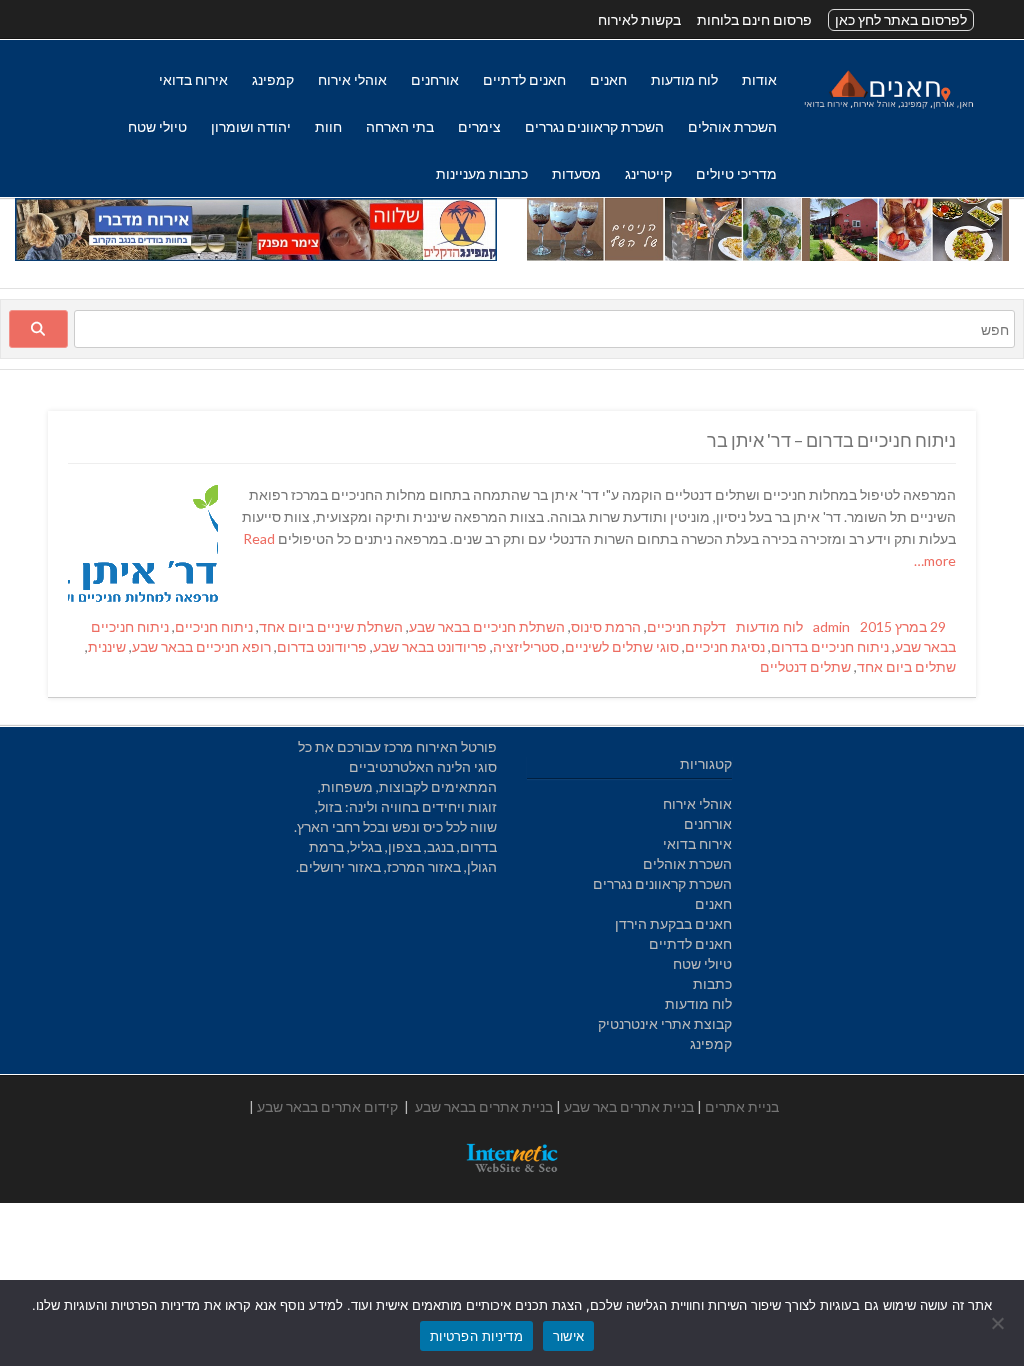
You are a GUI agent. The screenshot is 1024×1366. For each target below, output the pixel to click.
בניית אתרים (742, 1106)
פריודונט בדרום (322, 646)
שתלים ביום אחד (906, 666)
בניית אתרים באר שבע (629, 1106)
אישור (568, 1336)
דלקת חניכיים (686, 626)
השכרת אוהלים (732, 126)
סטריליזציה (526, 646)
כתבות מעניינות (482, 173)
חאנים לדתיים (524, 79)
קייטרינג (648, 173)
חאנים (608, 79)
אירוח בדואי (193, 79)
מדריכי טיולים (736, 173)
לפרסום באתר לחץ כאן (901, 19)
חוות (328, 126)
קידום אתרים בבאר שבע (327, 1106)
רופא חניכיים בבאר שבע (201, 646)
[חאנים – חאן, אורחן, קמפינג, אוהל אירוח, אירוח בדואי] (888, 107)
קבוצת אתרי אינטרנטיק (665, 1023)
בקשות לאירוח (639, 19)
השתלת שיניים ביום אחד (331, 626)
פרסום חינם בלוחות (754, 19)
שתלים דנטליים (805, 666)
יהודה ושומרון (251, 126)
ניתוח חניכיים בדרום (830, 646)
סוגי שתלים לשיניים (622, 646)
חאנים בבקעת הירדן (673, 923)
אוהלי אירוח (352, 79)
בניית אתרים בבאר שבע (484, 1106)
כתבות (712, 983)
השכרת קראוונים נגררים (594, 126)
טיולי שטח (157, 126)
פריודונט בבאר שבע (430, 646)
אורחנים (435, 79)
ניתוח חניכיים (214, 626)
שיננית (107, 646)
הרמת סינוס (606, 626)
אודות (759, 79)
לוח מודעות (684, 79)
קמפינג (273, 79)
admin (831, 626)
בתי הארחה (400, 126)
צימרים (479, 126)
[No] (999, 1323)
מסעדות (576, 173)
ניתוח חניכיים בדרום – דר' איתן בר (831, 440)
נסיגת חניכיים (725, 646)
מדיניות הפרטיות (476, 1336)
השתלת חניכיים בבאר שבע (487, 626)
